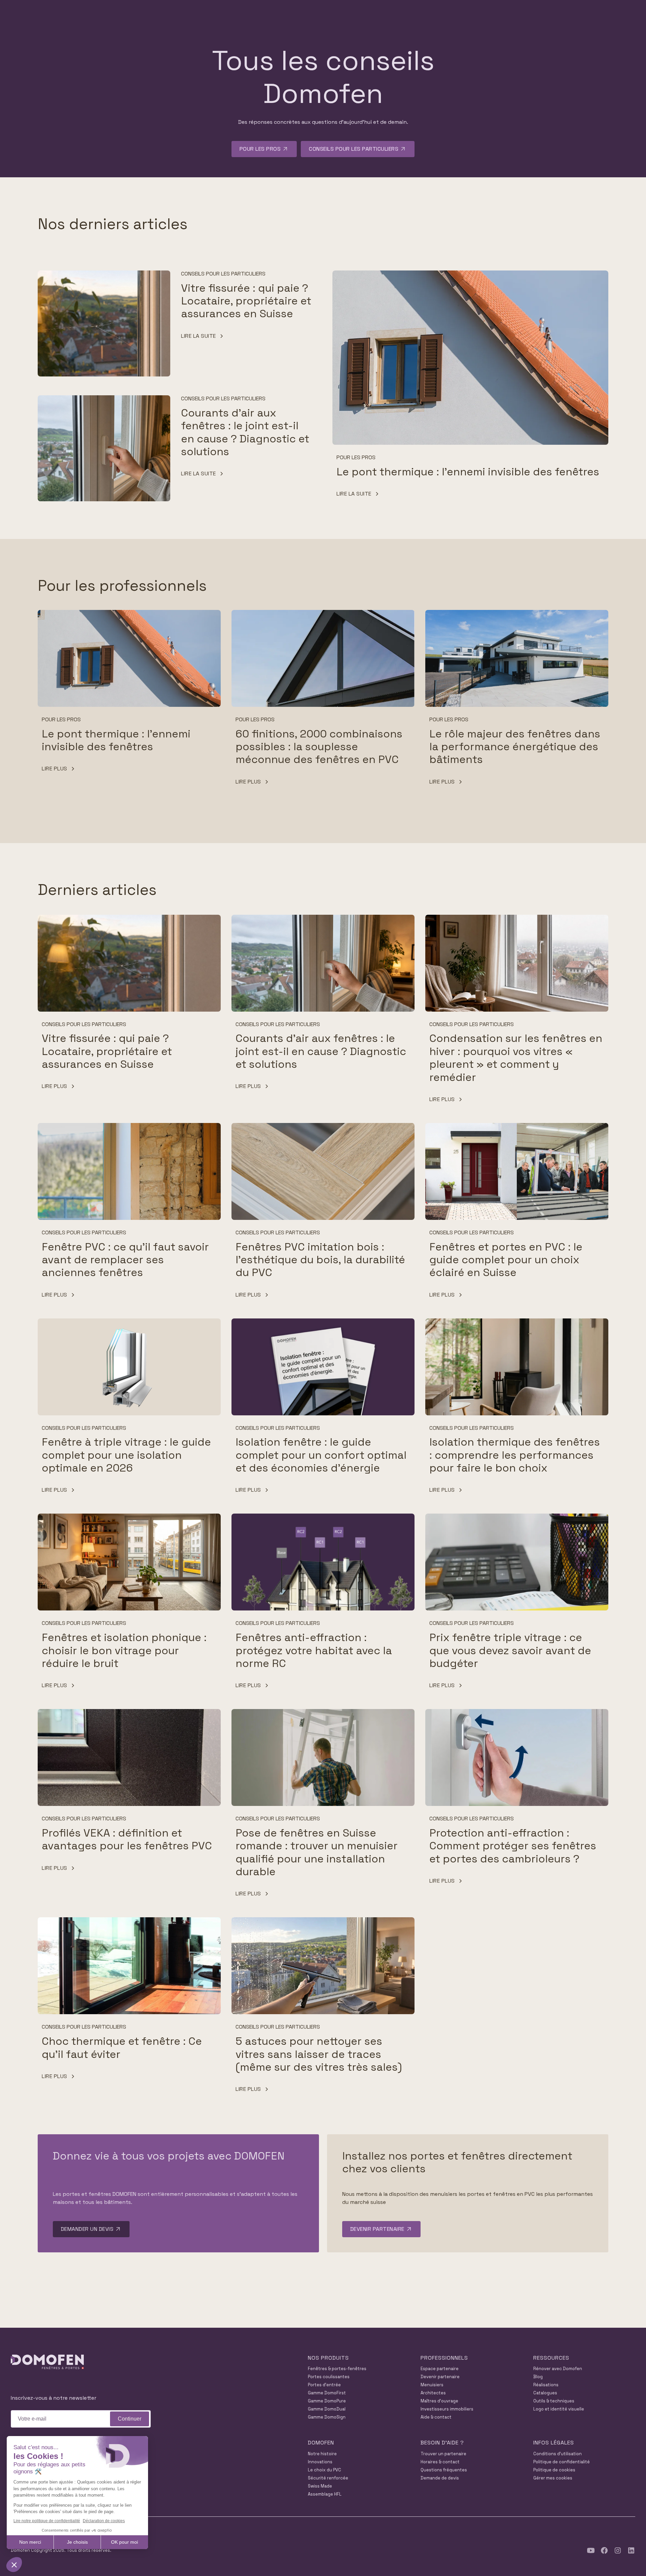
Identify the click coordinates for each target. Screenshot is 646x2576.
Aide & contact (436, 2417)
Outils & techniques (554, 2401)
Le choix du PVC (325, 2470)
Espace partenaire (440, 2369)
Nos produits (328, 2358)
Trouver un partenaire (443, 2454)
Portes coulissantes (329, 2377)
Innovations (320, 2462)
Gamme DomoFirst (327, 2393)
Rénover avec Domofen (558, 2369)
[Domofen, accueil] (47, 2363)
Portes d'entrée (324, 2385)
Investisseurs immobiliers (447, 2409)
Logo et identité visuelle (559, 2409)
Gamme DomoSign (327, 2417)
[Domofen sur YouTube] (591, 2550)
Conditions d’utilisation (558, 2454)
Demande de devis (440, 2478)
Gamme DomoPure (327, 2401)
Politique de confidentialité (562, 2462)
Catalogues (545, 2393)
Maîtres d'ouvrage (439, 2401)
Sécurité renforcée (328, 2478)
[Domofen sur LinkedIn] (631, 2550)
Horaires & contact (440, 2462)
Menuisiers (432, 2385)
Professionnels (444, 2358)
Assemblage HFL (325, 2494)
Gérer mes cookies (553, 2478)
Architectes (433, 2393)
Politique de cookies (554, 2470)
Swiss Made (320, 2486)
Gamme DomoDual (327, 2409)
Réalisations (546, 2385)
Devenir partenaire (440, 2377)
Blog (538, 2377)
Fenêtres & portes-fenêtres (337, 2369)
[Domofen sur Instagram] (618, 2550)
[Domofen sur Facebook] (604, 2550)
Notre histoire (322, 2454)
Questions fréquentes (444, 2470)
